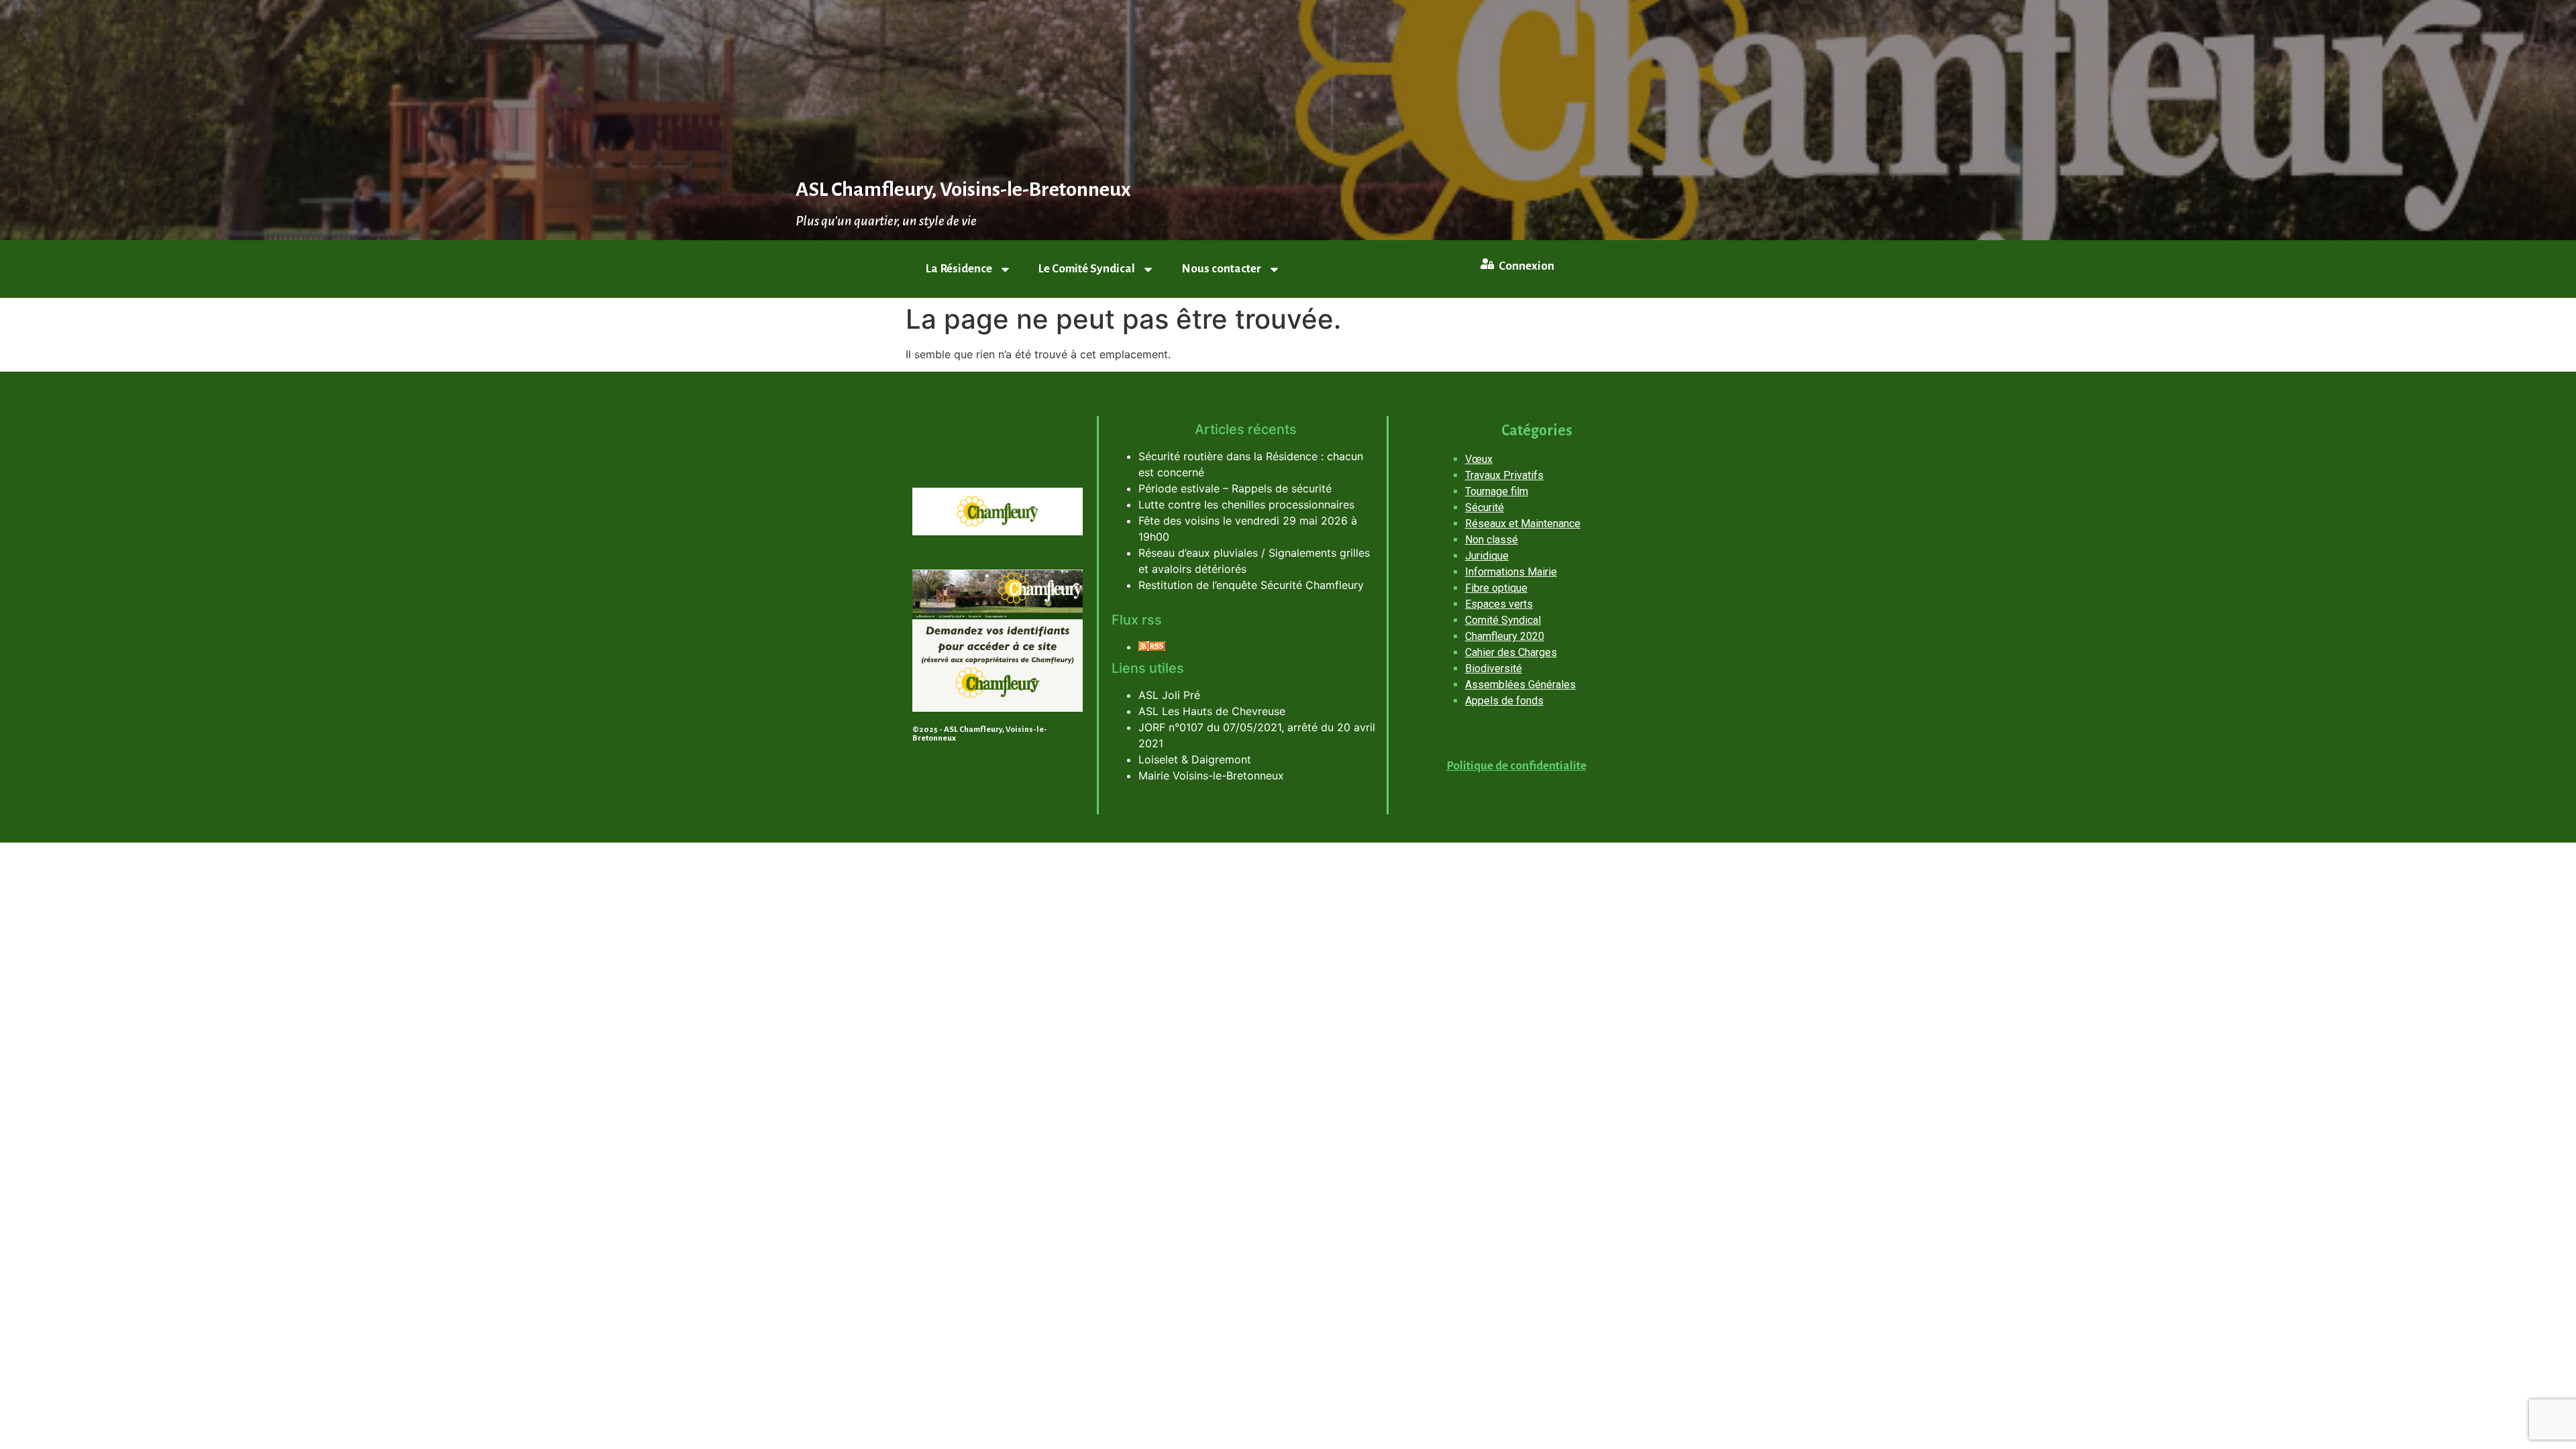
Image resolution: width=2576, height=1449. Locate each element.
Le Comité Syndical (1087, 269)
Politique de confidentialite (1516, 766)
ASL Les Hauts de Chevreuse (1212, 711)
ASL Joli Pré (1169, 695)
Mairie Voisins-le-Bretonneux (1211, 775)
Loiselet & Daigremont (1195, 759)
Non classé (1492, 540)
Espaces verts (1499, 604)
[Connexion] (1487, 264)
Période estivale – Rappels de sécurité (1235, 488)
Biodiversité (1494, 668)
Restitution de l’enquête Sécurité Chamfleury (1251, 585)
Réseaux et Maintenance (1523, 524)
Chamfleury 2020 (1505, 636)
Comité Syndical (1503, 620)
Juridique (1487, 556)
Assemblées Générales (1520, 685)
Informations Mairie (1511, 572)
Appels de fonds (1504, 701)
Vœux (1479, 459)
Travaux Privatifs (1504, 475)
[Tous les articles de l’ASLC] (1152, 647)
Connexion (1526, 266)
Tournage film (1497, 491)
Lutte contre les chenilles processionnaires (1246, 504)
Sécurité (1485, 507)
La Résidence (959, 269)
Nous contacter (1221, 269)
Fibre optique (1496, 588)
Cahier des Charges (1511, 652)
